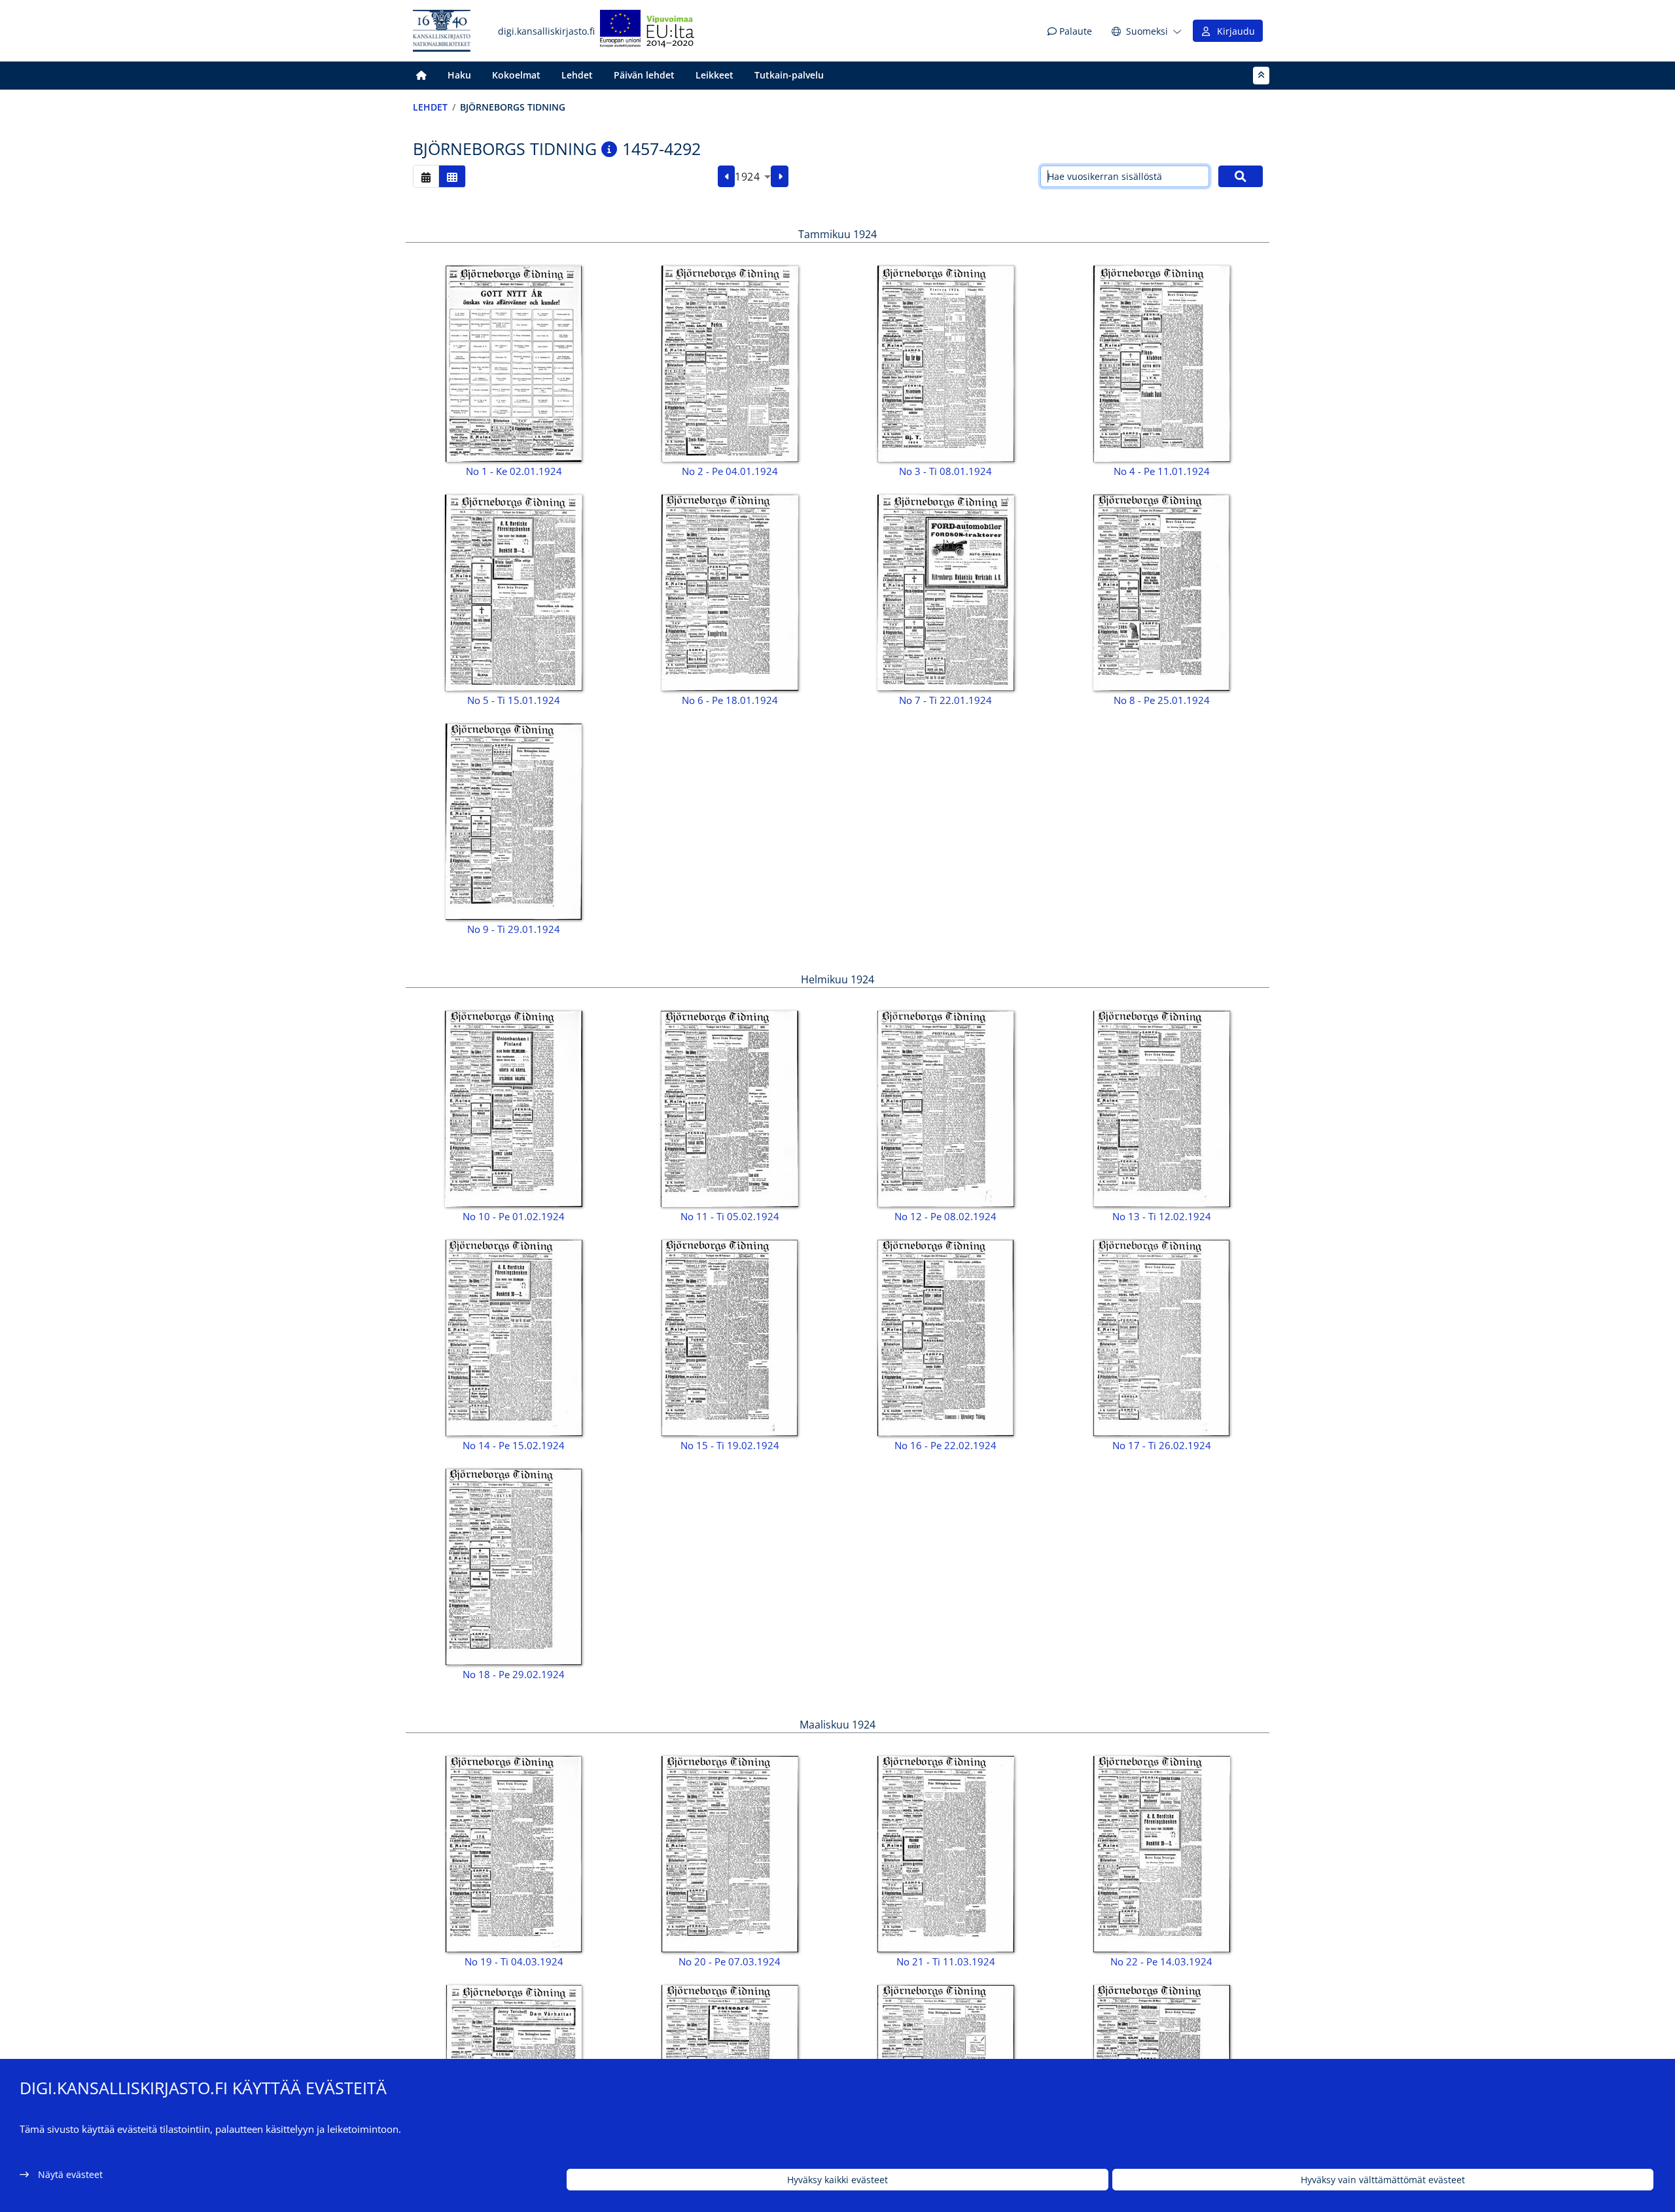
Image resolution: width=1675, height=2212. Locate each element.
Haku (459, 75)
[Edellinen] (727, 177)
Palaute (1074, 31)
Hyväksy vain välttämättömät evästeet (1383, 2180)
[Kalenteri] (426, 176)
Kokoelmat (516, 75)
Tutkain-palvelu (789, 75)
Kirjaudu (1233, 31)
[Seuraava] (780, 177)
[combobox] (753, 177)
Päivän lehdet (644, 75)
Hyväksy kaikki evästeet (837, 2180)
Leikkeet (714, 75)
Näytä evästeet (70, 2174)
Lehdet (577, 75)
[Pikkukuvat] (452, 176)
